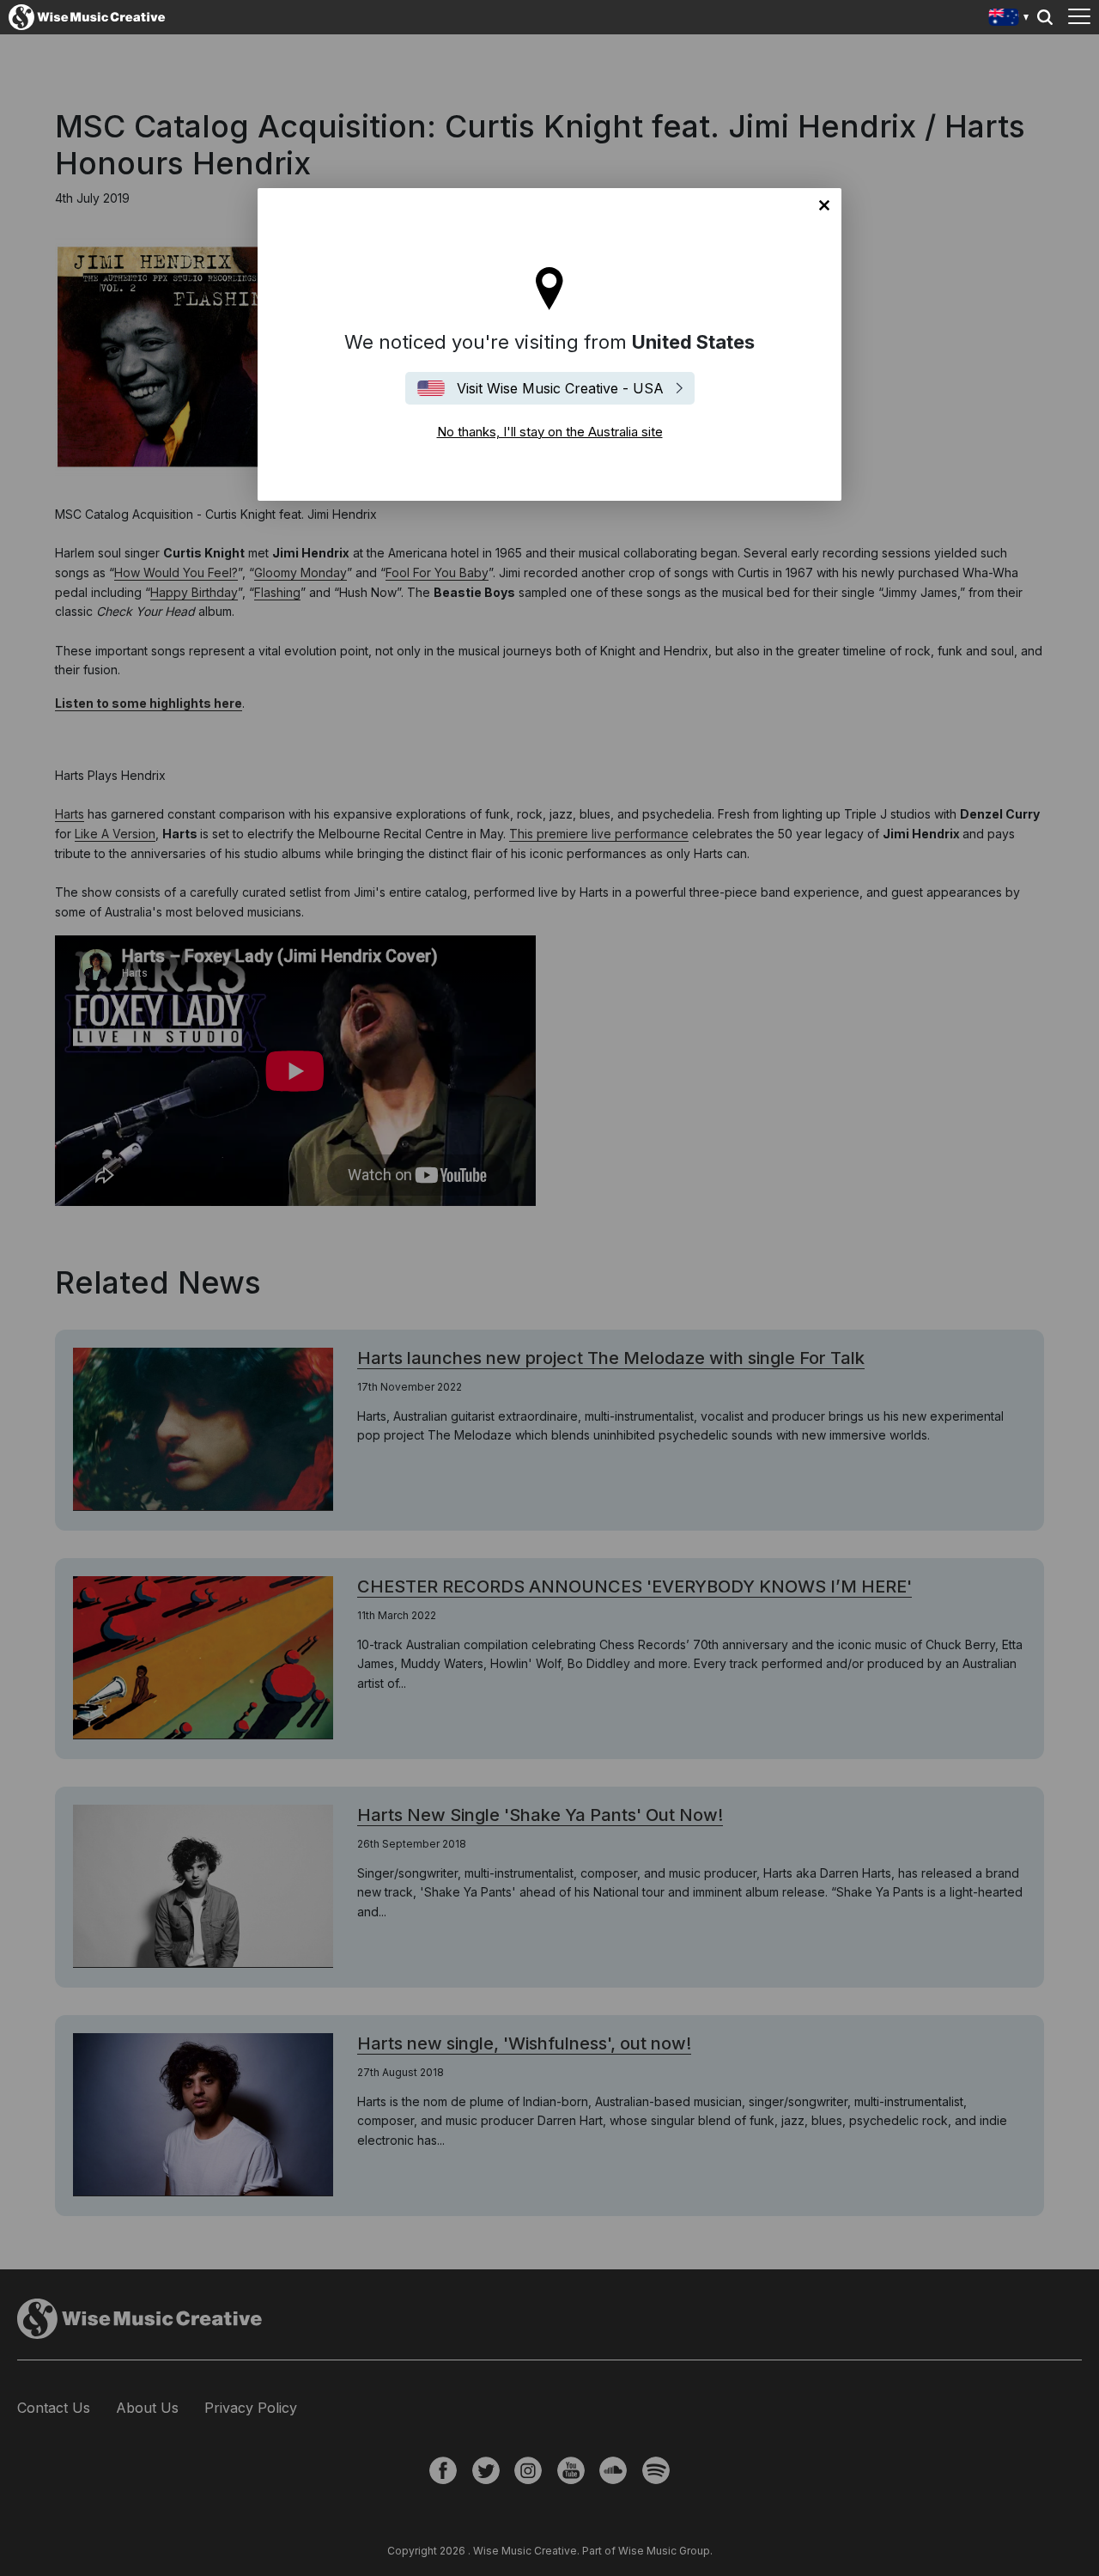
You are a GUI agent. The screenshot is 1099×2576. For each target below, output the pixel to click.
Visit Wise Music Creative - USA (560, 388)
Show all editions (1009, 19)
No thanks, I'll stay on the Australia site (824, 205)
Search (1045, 17)
